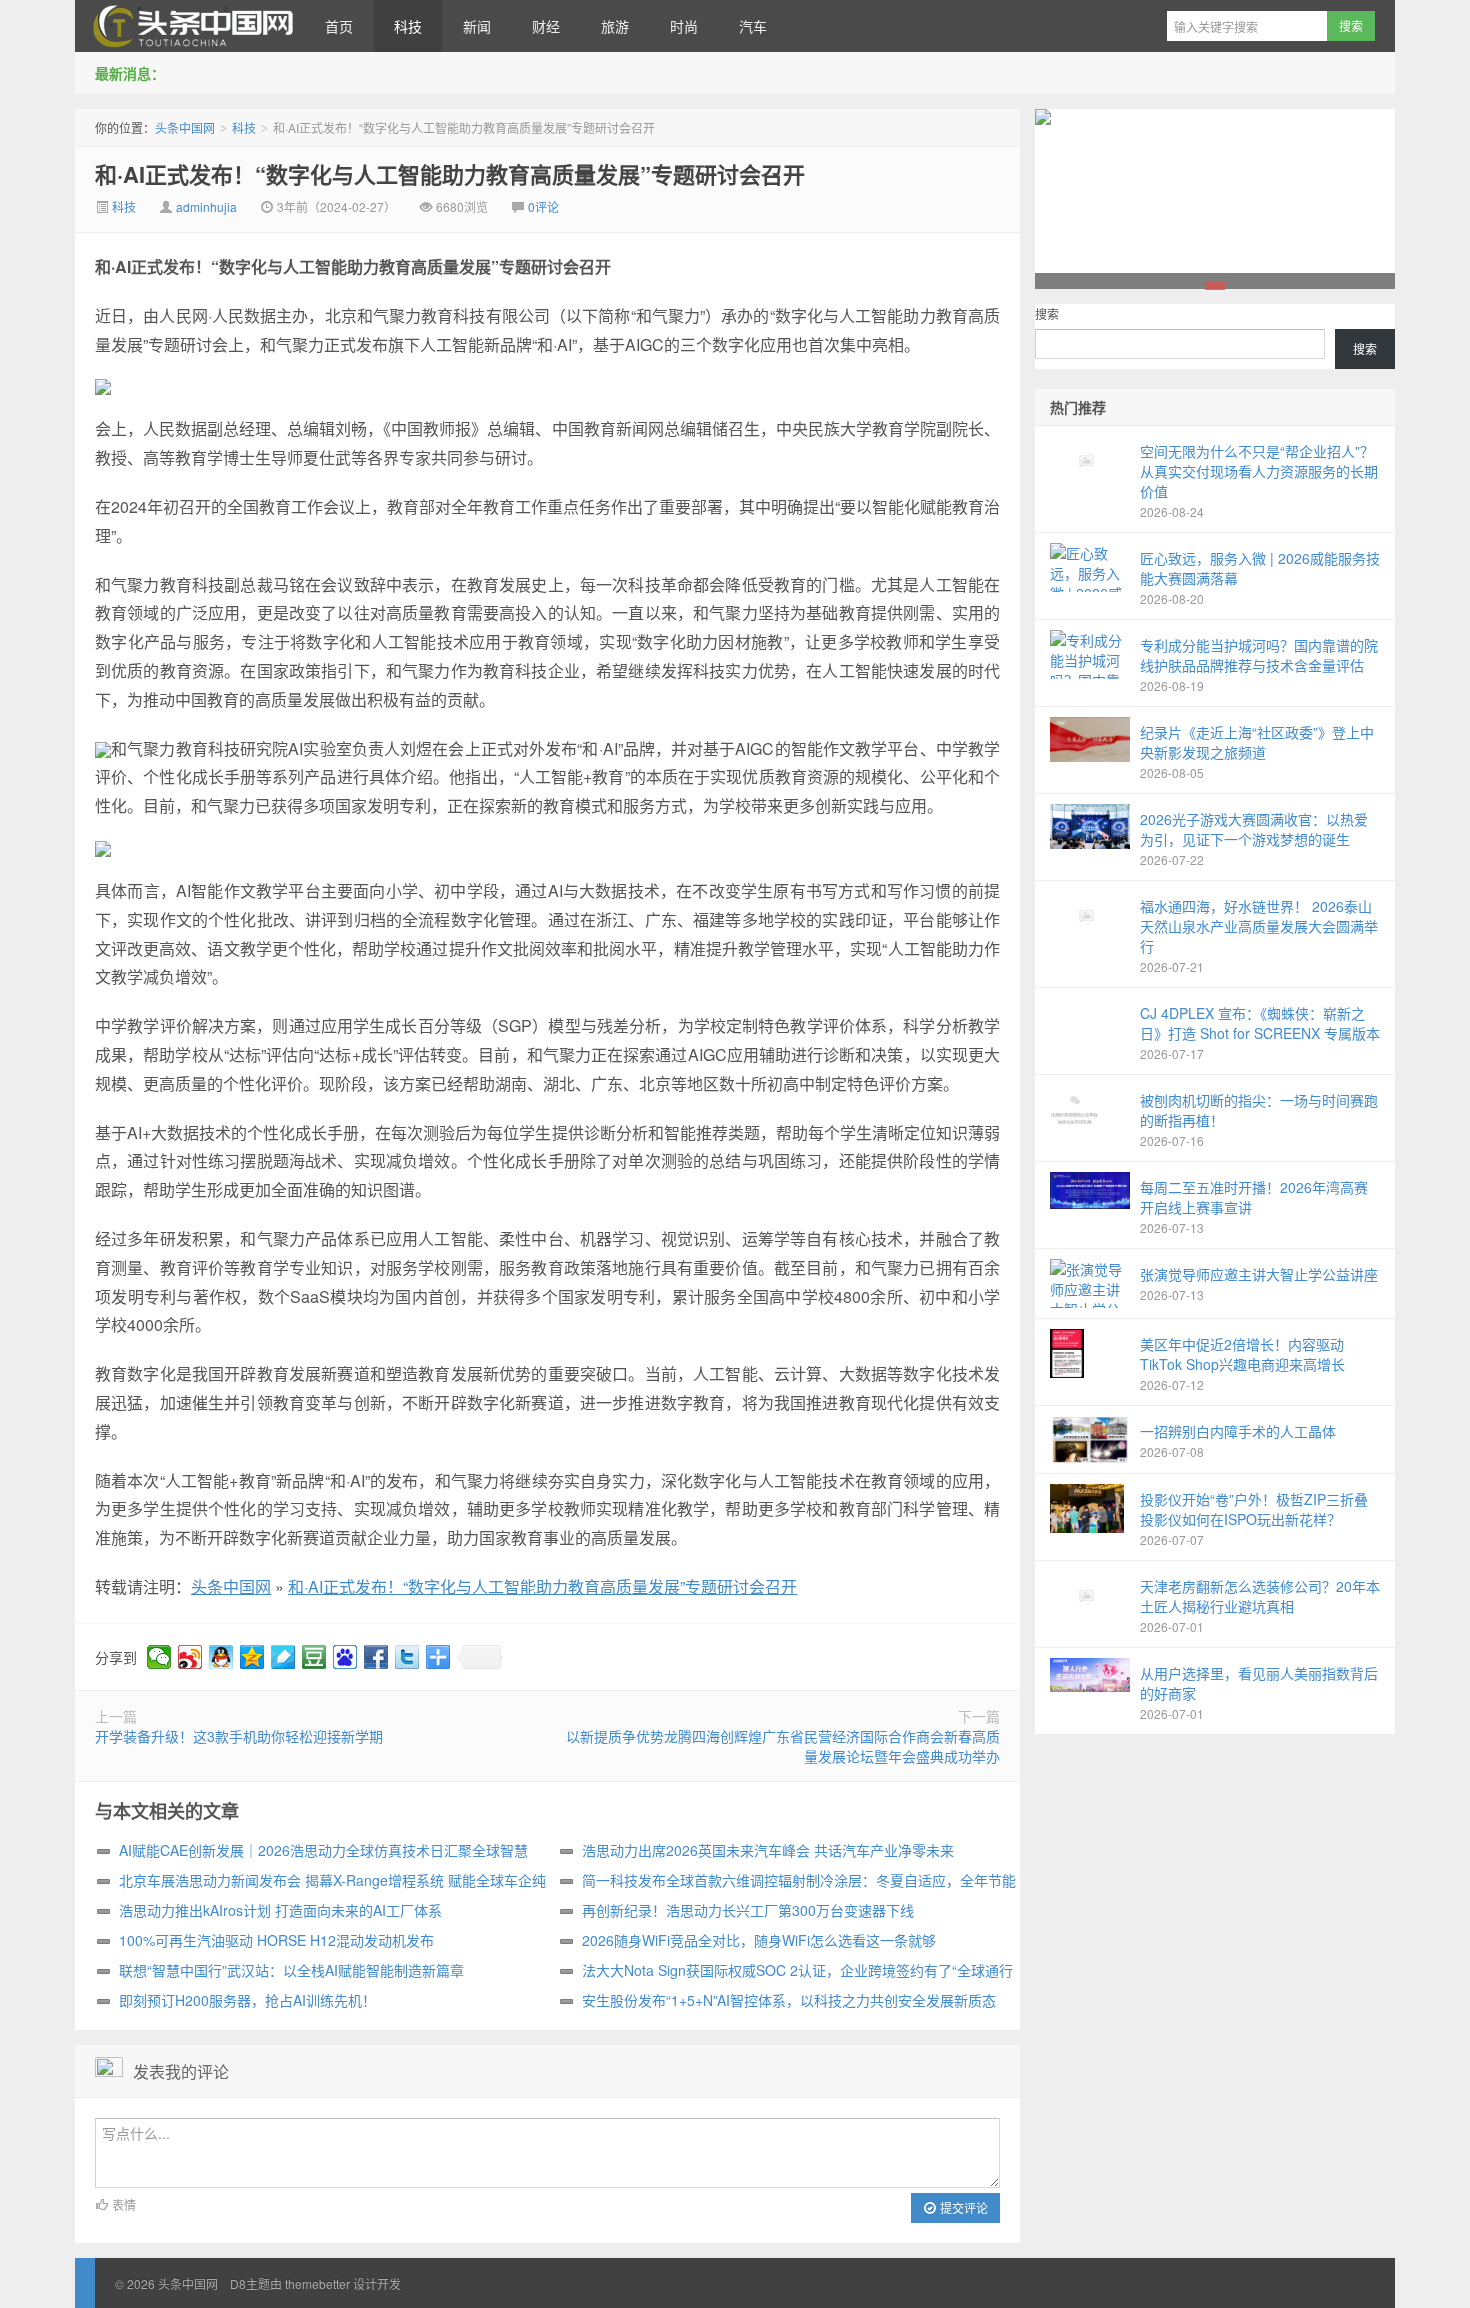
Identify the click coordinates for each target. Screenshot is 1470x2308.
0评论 (543, 206)
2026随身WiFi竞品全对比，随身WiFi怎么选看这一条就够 (759, 1940)
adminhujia (206, 206)
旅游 (615, 26)
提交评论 (962, 2207)
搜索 (1047, 313)
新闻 (477, 26)
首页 (339, 26)
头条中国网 (190, 26)
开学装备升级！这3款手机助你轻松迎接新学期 (239, 1736)
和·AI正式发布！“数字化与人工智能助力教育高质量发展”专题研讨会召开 (450, 174)
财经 (546, 26)
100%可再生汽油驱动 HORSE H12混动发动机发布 (276, 1940)
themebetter (317, 2283)
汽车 (753, 26)
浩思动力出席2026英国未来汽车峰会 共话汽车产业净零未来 (768, 1850)
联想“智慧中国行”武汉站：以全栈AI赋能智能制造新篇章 (291, 1970)
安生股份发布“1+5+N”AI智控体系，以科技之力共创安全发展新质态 (789, 2000)
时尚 (684, 26)
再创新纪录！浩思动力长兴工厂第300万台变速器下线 (748, 1910)
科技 (408, 26)
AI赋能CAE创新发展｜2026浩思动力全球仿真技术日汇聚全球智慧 (323, 1850)
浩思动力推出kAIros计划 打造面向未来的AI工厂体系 (280, 1910)
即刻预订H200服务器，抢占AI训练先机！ (247, 2000)
